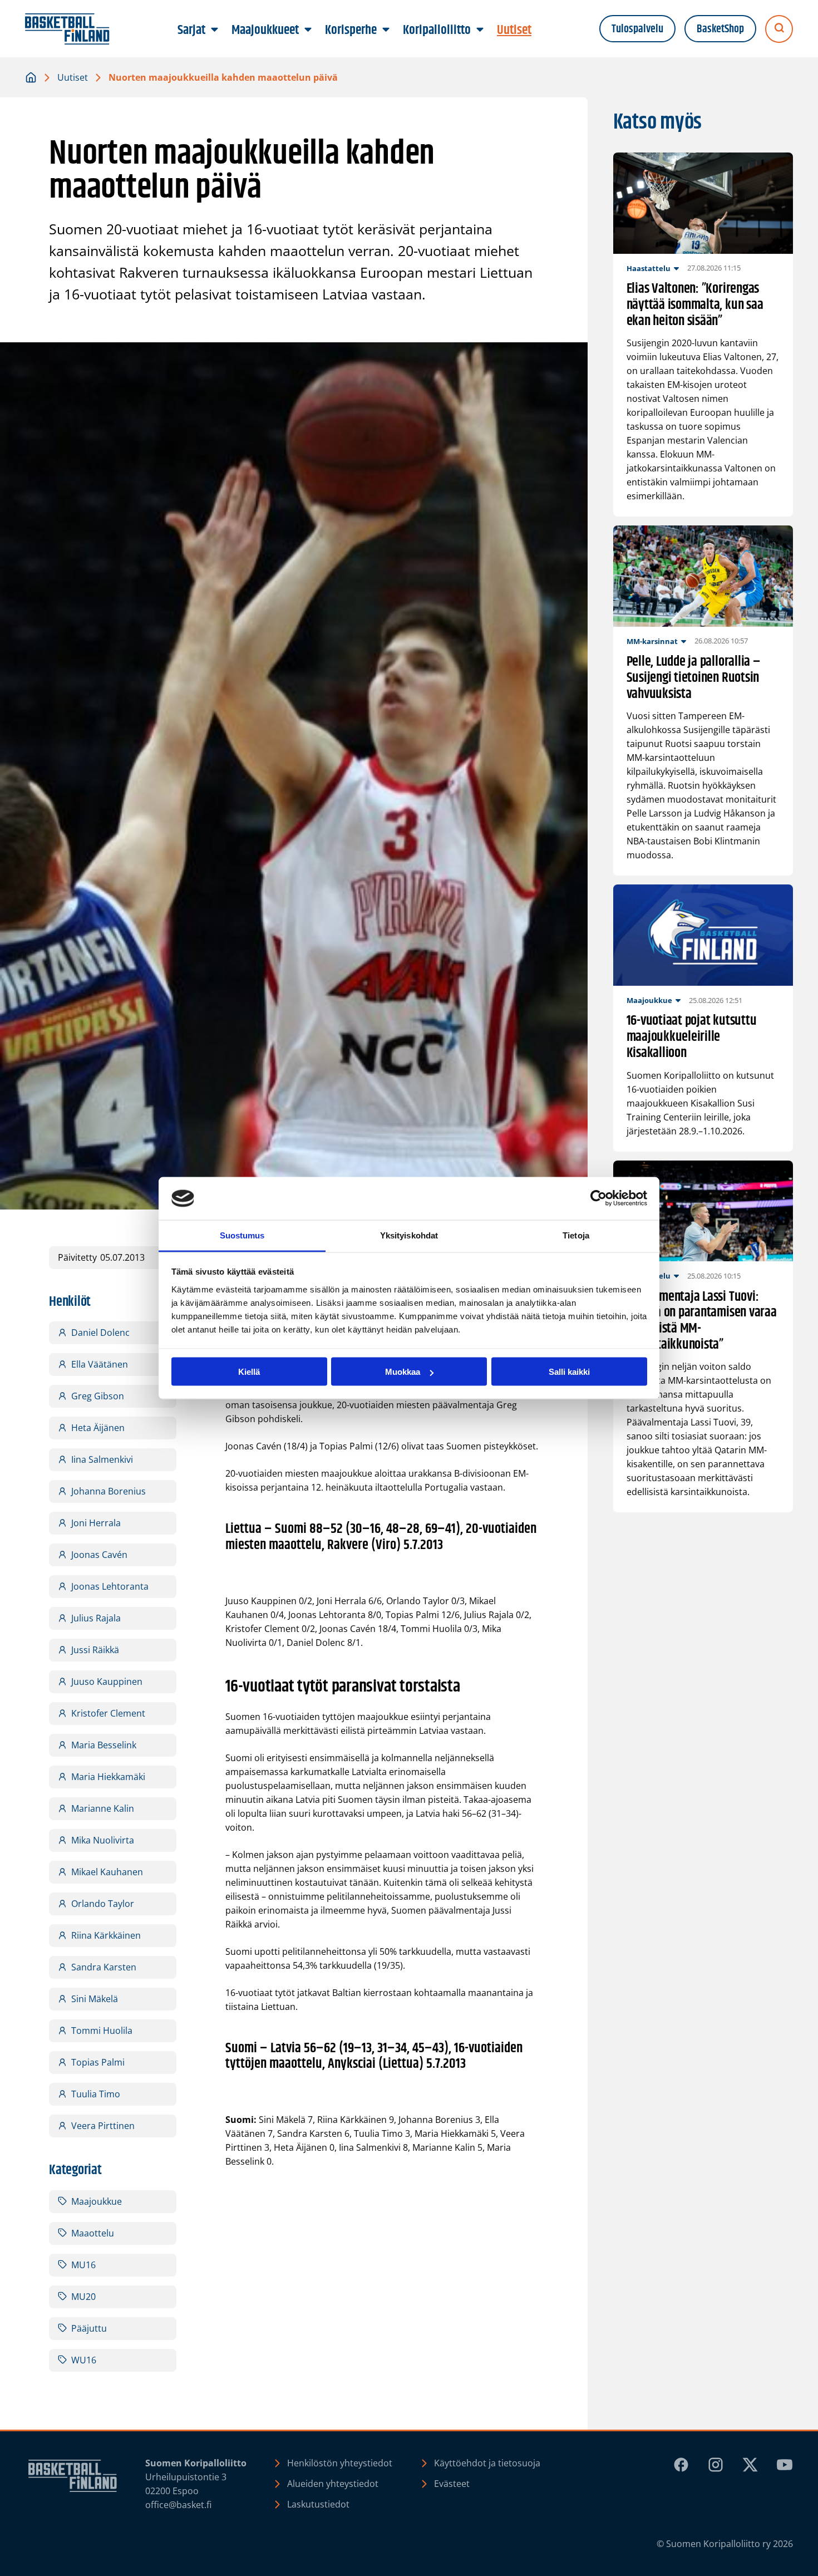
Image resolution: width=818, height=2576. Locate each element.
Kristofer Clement (108, 1713)
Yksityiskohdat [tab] (409, 1235)
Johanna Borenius (109, 1491)
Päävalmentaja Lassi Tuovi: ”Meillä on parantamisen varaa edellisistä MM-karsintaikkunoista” (702, 1321)
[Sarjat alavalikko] (215, 30)
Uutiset (73, 77)
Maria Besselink (104, 1745)
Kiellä (249, 1372)
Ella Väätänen (100, 1364)
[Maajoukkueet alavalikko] (308, 30)
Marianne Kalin (103, 1808)
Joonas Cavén (99, 1555)
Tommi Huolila (102, 2031)
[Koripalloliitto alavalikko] (480, 30)
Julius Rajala (96, 1618)
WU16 (84, 2360)
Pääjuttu (89, 2328)
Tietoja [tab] (576, 1235)
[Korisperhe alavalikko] (386, 30)
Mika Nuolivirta (103, 1840)
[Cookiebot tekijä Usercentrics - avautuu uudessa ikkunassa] (598, 1198)
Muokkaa (403, 1372)
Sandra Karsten (104, 1967)
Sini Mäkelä (95, 1999)
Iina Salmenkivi (102, 1459)
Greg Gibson (98, 1396)
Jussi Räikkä (95, 1650)
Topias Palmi (98, 2062)
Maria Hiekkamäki (108, 1777)
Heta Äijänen (98, 1428)
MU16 (83, 2265)
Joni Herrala (96, 1523)
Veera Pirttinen (103, 2126)
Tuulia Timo (96, 2094)
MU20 (83, 2297)
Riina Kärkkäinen (106, 1935)
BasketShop (720, 29)
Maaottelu (93, 2233)
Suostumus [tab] (242, 1235)
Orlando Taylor (103, 1904)
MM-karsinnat (652, 641)
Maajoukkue (97, 2201)
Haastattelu (649, 268)
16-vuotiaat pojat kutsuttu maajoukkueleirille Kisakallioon (692, 1037)
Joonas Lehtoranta (110, 1586)
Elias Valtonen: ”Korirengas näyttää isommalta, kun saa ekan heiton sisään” (695, 305)
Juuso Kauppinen (107, 1682)
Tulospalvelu (637, 29)
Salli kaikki (569, 1372)
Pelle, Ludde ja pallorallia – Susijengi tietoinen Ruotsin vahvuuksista (694, 678)
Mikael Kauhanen (107, 1872)
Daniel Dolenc (100, 1333)
